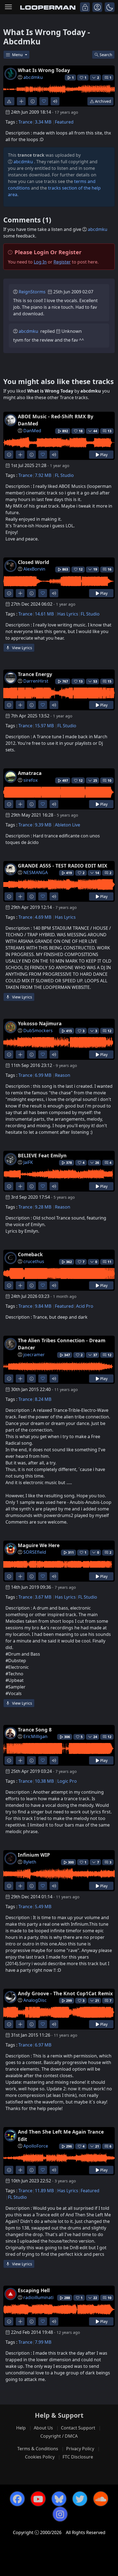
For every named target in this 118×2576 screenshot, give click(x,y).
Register (62, 262)
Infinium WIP (34, 1855)
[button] (110, 7)
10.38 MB (44, 1781)
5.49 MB (43, 1907)
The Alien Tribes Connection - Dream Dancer (62, 1344)
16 (109, 569)
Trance (25, 122)
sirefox (30, 780)
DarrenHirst (36, 681)
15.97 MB (44, 726)
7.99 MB (43, 2342)
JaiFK (28, 1162)
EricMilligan (35, 1736)
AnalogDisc (35, 2000)
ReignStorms (32, 292)
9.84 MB (43, 1306)
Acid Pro (85, 1306)
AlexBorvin (34, 569)
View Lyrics (22, 648)
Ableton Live (68, 825)
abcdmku (33, 77)
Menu (18, 55)
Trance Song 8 (35, 1730)
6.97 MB (43, 2045)
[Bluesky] (59, 2499)
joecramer (34, 1355)
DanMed (32, 431)
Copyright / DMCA (59, 2436)
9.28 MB (43, 1207)
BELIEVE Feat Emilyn (42, 1155)
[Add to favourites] (44, 101)
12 (109, 1031)
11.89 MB (44, 2191)
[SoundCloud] (101, 2499)
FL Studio (64, 475)
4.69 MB (43, 917)
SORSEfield (35, 1552)
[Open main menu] (8, 7)
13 (109, 431)
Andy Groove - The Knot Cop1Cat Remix (65, 1993)
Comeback (30, 1254)
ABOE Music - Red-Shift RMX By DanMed (56, 420)
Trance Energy (35, 674)
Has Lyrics (68, 614)
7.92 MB (43, 475)
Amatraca (30, 773)
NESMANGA (36, 872)
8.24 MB (43, 1399)
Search (106, 55)
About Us (43, 2428)
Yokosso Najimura (40, 1023)
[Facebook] (17, 2499)
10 (109, 781)
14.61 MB (44, 614)
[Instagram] (60, 2514)
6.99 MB (43, 1075)
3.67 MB (43, 1597)
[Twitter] (80, 2499)
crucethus (34, 1261)
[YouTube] (38, 2499)
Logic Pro (67, 1781)
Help (21, 2428)
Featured (64, 122)
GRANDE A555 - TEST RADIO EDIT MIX (63, 866)
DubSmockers (38, 1031)
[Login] (85, 7)
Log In (40, 262)
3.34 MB (43, 122)
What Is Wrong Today (44, 70)
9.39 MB (43, 825)
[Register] (97, 7)
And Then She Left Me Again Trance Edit (61, 2135)
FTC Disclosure (78, 2457)
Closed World (33, 562)
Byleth (30, 1862)
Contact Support (78, 2428)
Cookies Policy (40, 2457)
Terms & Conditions (38, 2449)
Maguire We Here (39, 1545)
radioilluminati (38, 2297)
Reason (63, 1075)
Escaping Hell (34, 2290)
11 (109, 1262)
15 (109, 681)
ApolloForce (36, 2146)
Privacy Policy (80, 2449)
